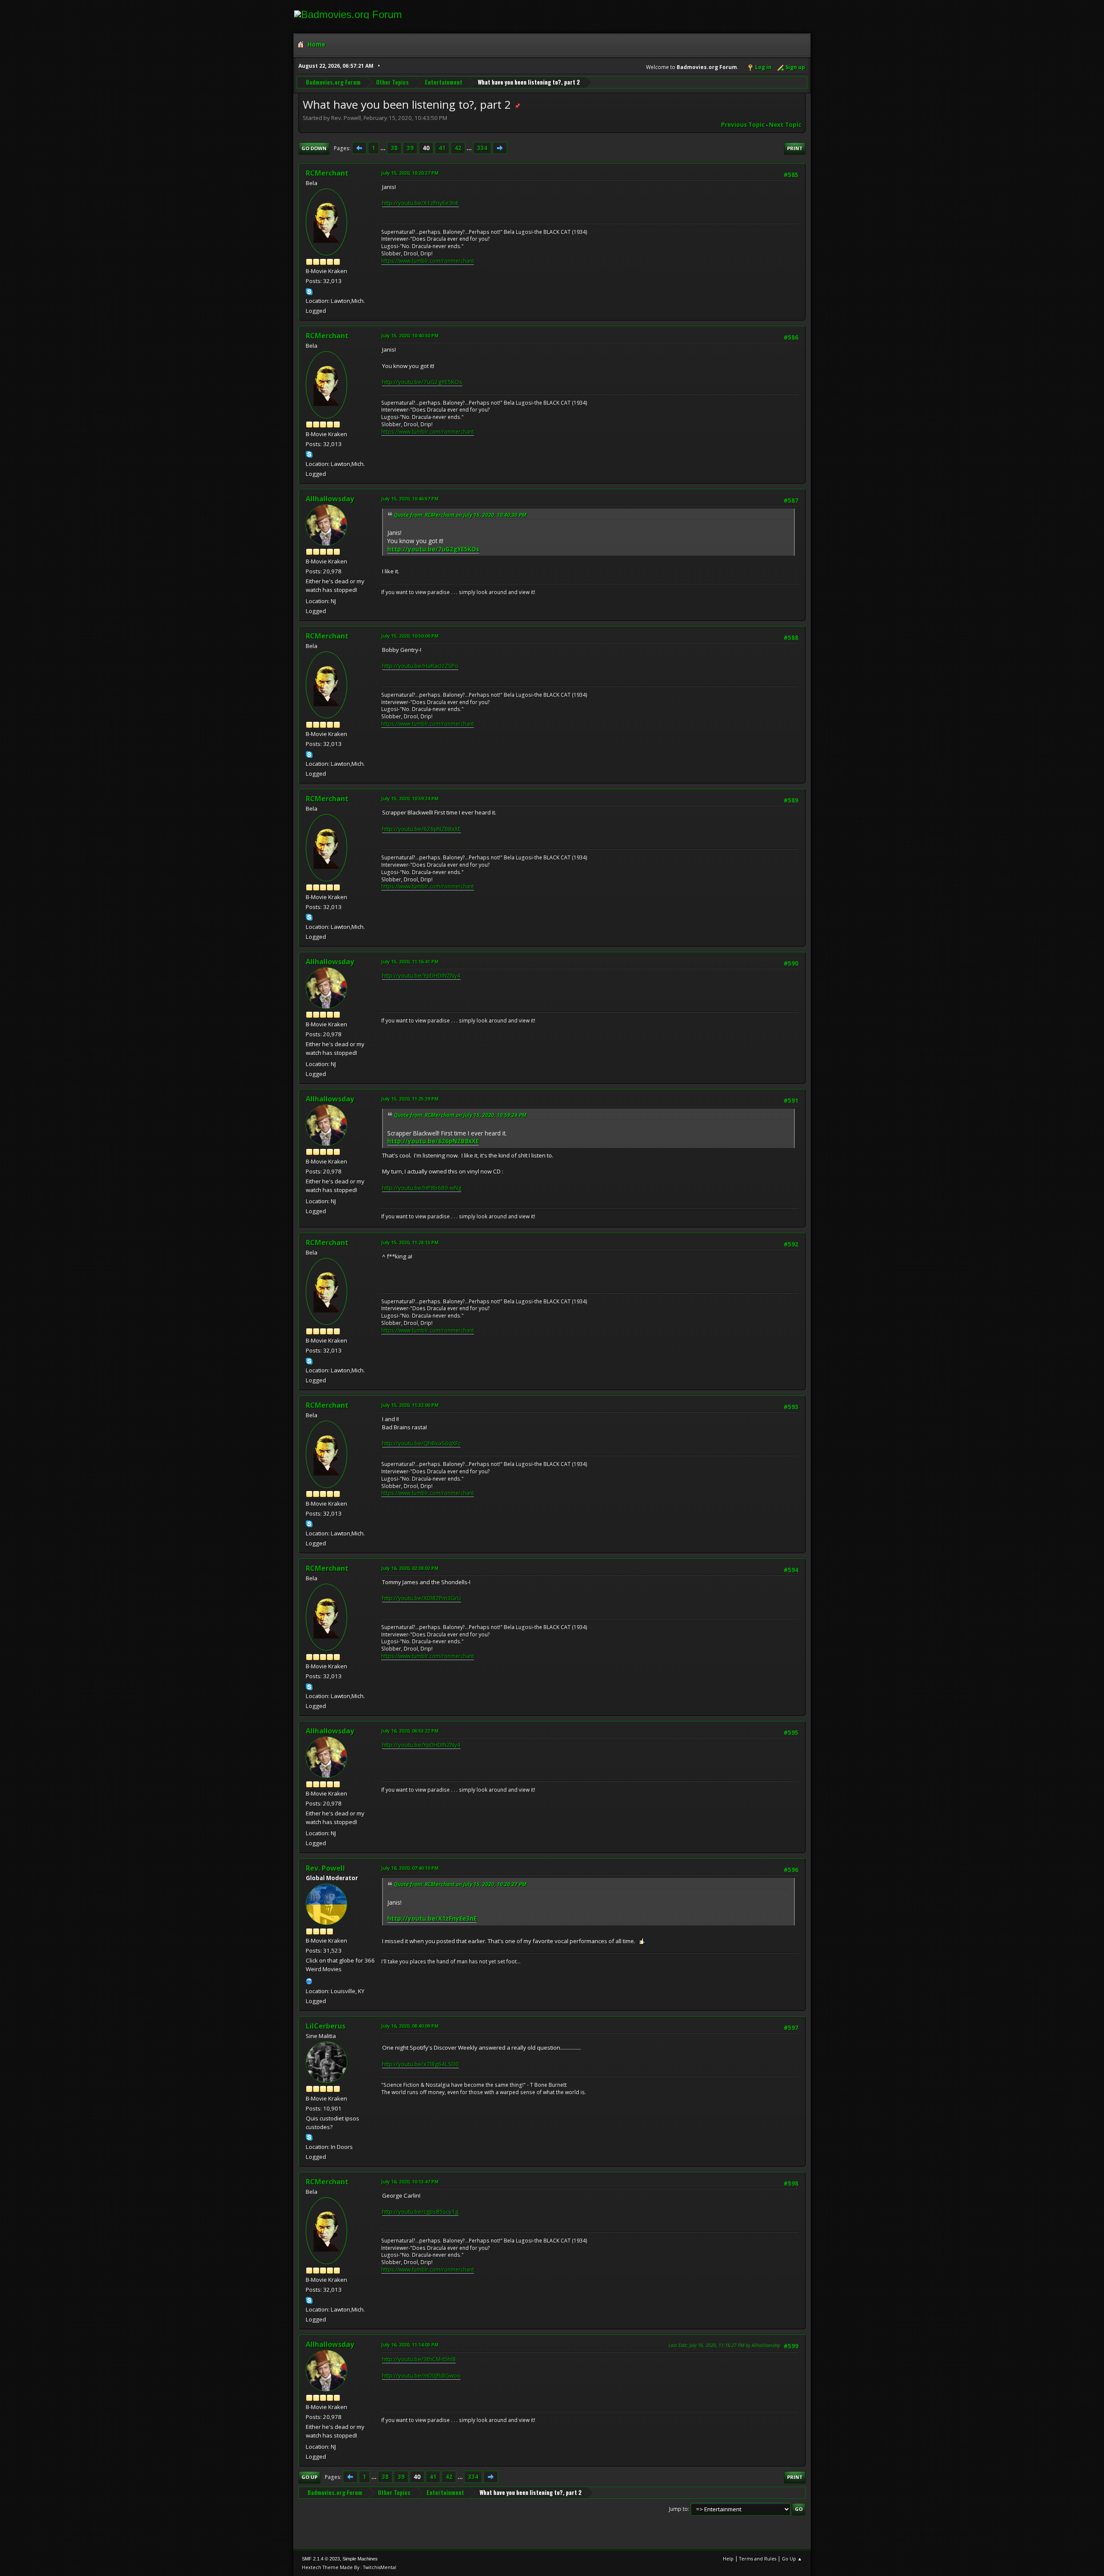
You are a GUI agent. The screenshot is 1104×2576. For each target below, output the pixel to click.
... (384, 148)
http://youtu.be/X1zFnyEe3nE (420, 203)
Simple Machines (360, 2559)
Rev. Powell (325, 1868)
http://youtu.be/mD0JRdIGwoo (421, 2375)
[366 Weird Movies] (309, 1980)
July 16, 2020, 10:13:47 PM (410, 2181)
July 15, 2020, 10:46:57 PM (410, 499)
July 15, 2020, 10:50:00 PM (410, 636)
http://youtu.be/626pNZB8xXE (422, 829)
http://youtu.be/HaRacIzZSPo (420, 666)
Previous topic (743, 125)
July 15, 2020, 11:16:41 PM (410, 961)
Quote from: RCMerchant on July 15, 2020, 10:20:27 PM (460, 1884)
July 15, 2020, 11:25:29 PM (410, 1099)
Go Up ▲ (792, 2559)
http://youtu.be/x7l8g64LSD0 (420, 2064)
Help (728, 2559)
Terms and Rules (758, 2559)
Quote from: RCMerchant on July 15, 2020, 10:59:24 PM (460, 1115)
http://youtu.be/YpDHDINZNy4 (421, 975)
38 (394, 148)
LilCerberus (326, 2026)
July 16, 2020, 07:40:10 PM (410, 1868)
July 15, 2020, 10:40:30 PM (410, 335)
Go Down (314, 148)
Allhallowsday (330, 499)
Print (795, 148)
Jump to (678, 2509)
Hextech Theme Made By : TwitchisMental (349, 2567)
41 (442, 148)
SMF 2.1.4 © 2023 (321, 2559)
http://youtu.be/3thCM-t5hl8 (419, 2359)
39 (410, 148)
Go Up (309, 2477)
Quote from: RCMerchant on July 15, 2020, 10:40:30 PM (460, 515)
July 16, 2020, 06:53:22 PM (410, 1731)
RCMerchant (327, 173)
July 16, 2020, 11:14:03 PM (410, 2345)
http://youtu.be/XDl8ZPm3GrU (422, 1598)
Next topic (785, 125)
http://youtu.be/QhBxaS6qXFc (421, 1443)
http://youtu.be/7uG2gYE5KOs (422, 382)
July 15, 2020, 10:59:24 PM (410, 798)
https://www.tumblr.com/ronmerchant (428, 261)
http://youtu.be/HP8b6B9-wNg (422, 1188)
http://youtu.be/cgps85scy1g (420, 2211)
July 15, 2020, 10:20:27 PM (410, 173)
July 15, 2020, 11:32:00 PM (410, 1405)
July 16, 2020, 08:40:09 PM (410, 2026)
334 (482, 148)
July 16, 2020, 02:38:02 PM (410, 1568)
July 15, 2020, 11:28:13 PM (410, 1242)
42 (458, 148)
